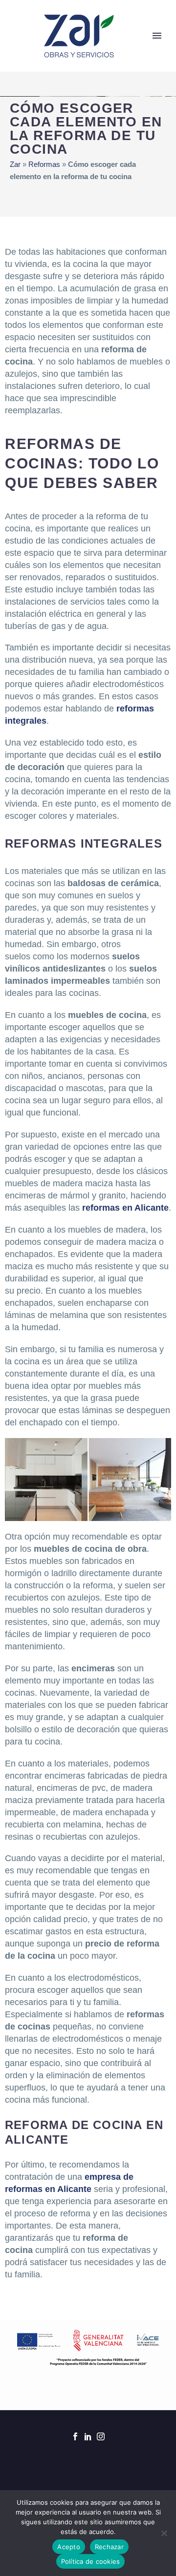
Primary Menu (157, 36)
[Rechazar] (164, 2533)
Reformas (44, 164)
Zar (15, 164)
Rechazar (109, 2547)
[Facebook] (75, 2436)
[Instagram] (101, 2436)
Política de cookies (91, 2561)
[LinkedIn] (88, 2436)
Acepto (69, 2547)
